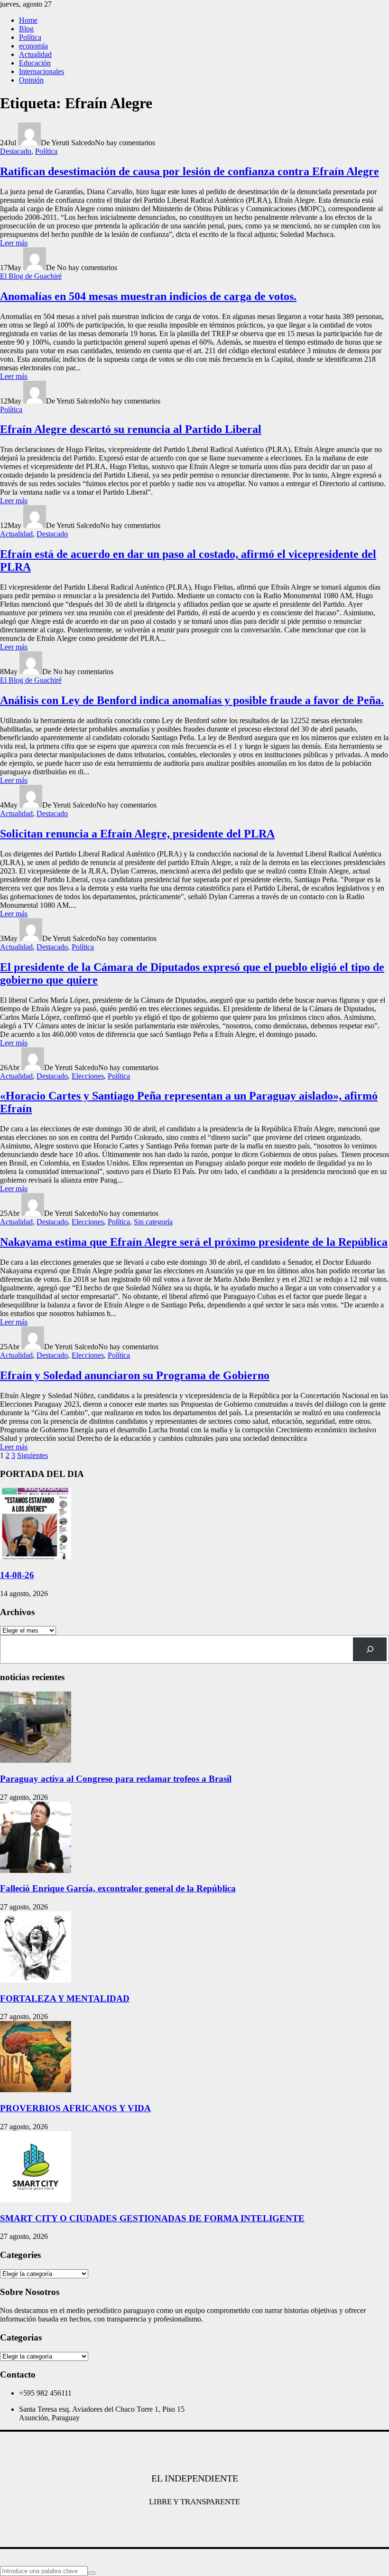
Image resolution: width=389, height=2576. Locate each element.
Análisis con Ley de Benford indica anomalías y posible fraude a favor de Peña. (192, 700)
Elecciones (88, 1076)
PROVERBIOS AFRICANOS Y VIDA (75, 2108)
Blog (26, 29)
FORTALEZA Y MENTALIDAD (65, 1998)
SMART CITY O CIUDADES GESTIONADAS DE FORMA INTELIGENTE (152, 2218)
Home (28, 20)
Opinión (31, 80)
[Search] (370, 1649)
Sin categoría (153, 1222)
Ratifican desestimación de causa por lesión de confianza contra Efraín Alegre (190, 171)
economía (33, 46)
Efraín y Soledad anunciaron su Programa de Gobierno (135, 1375)
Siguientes (32, 1455)
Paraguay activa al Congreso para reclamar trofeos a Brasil (116, 1779)
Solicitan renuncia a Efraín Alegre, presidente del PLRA (137, 834)
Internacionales (42, 71)
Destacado (16, 151)
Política (30, 37)
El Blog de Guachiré (31, 276)
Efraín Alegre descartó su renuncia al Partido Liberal (131, 429)
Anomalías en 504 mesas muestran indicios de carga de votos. (148, 296)
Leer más (14, 243)
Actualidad (35, 54)
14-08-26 (17, 1575)
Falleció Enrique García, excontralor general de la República (118, 1888)
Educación (35, 63)
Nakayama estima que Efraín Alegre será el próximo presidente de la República (194, 1242)
